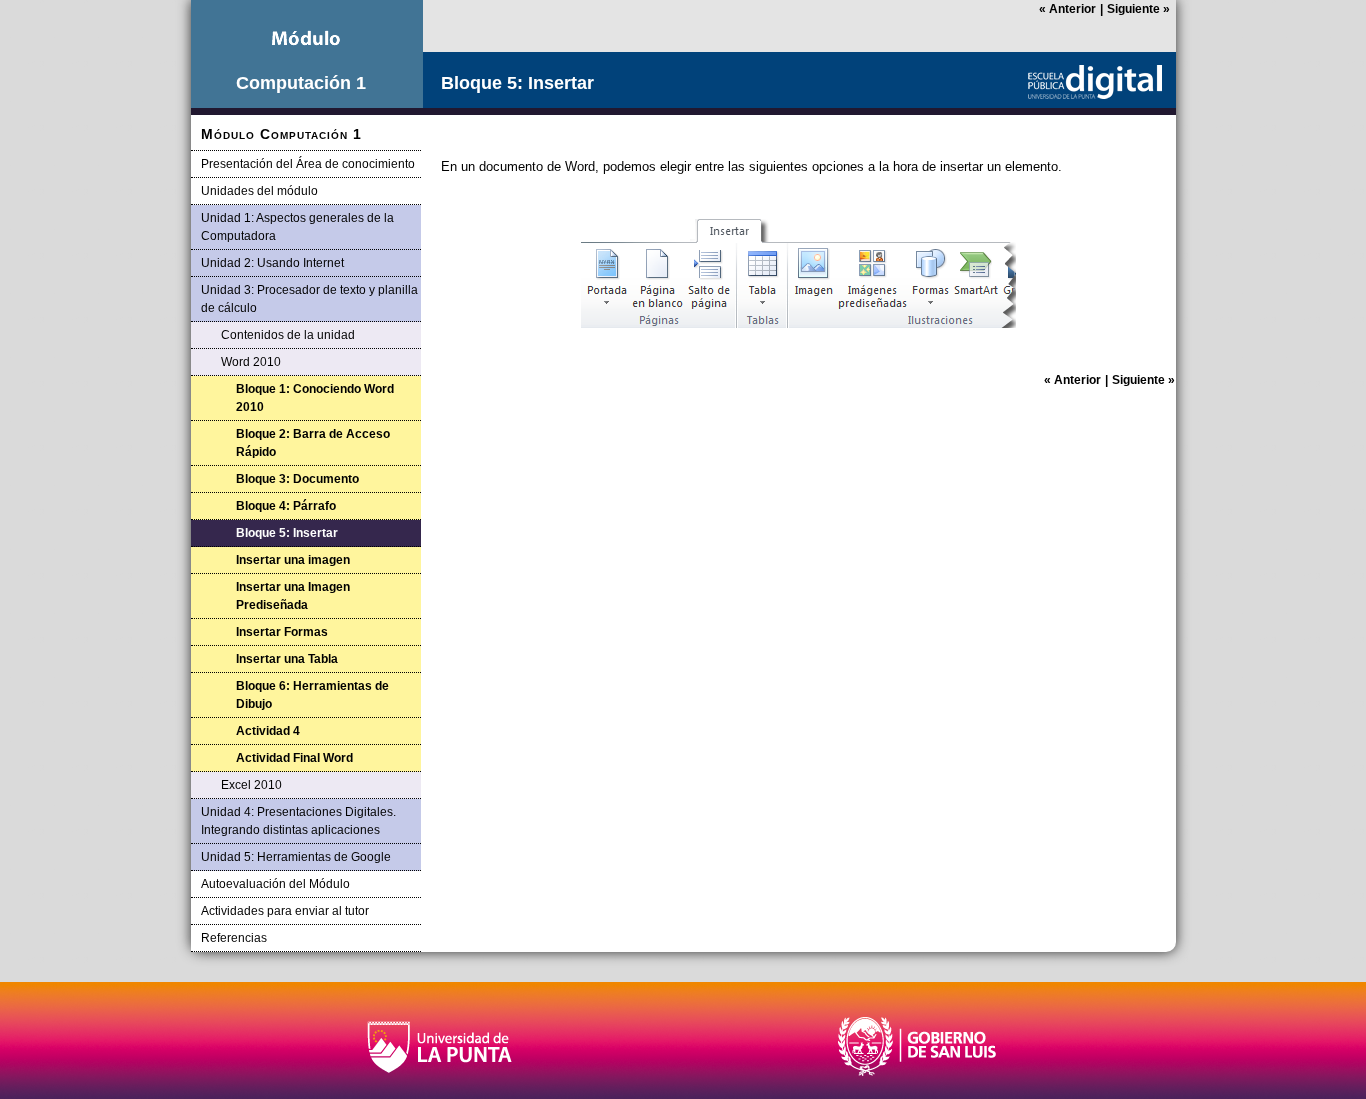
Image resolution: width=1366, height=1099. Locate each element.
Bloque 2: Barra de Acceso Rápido (313, 443)
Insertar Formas (282, 632)
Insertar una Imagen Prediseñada (293, 596)
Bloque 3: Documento (297, 479)
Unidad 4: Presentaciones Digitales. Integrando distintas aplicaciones (298, 821)
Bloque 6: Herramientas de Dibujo (312, 695)
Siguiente (1138, 9)
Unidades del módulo (259, 191)
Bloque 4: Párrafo (286, 506)
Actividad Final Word (294, 758)
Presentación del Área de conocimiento (308, 164)
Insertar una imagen (293, 560)
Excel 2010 (251, 785)
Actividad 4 (268, 731)
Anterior (1067, 9)
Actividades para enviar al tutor (285, 911)
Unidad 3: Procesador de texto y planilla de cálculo (309, 299)
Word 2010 (251, 362)
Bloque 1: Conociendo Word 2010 (315, 398)
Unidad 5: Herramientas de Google (296, 857)
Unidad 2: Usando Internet (272, 263)
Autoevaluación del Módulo (275, 884)
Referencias (234, 938)
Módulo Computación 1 (281, 134)
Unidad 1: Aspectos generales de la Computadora (297, 227)
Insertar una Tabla (287, 659)
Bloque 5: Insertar (287, 533)
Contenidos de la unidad (288, 335)
